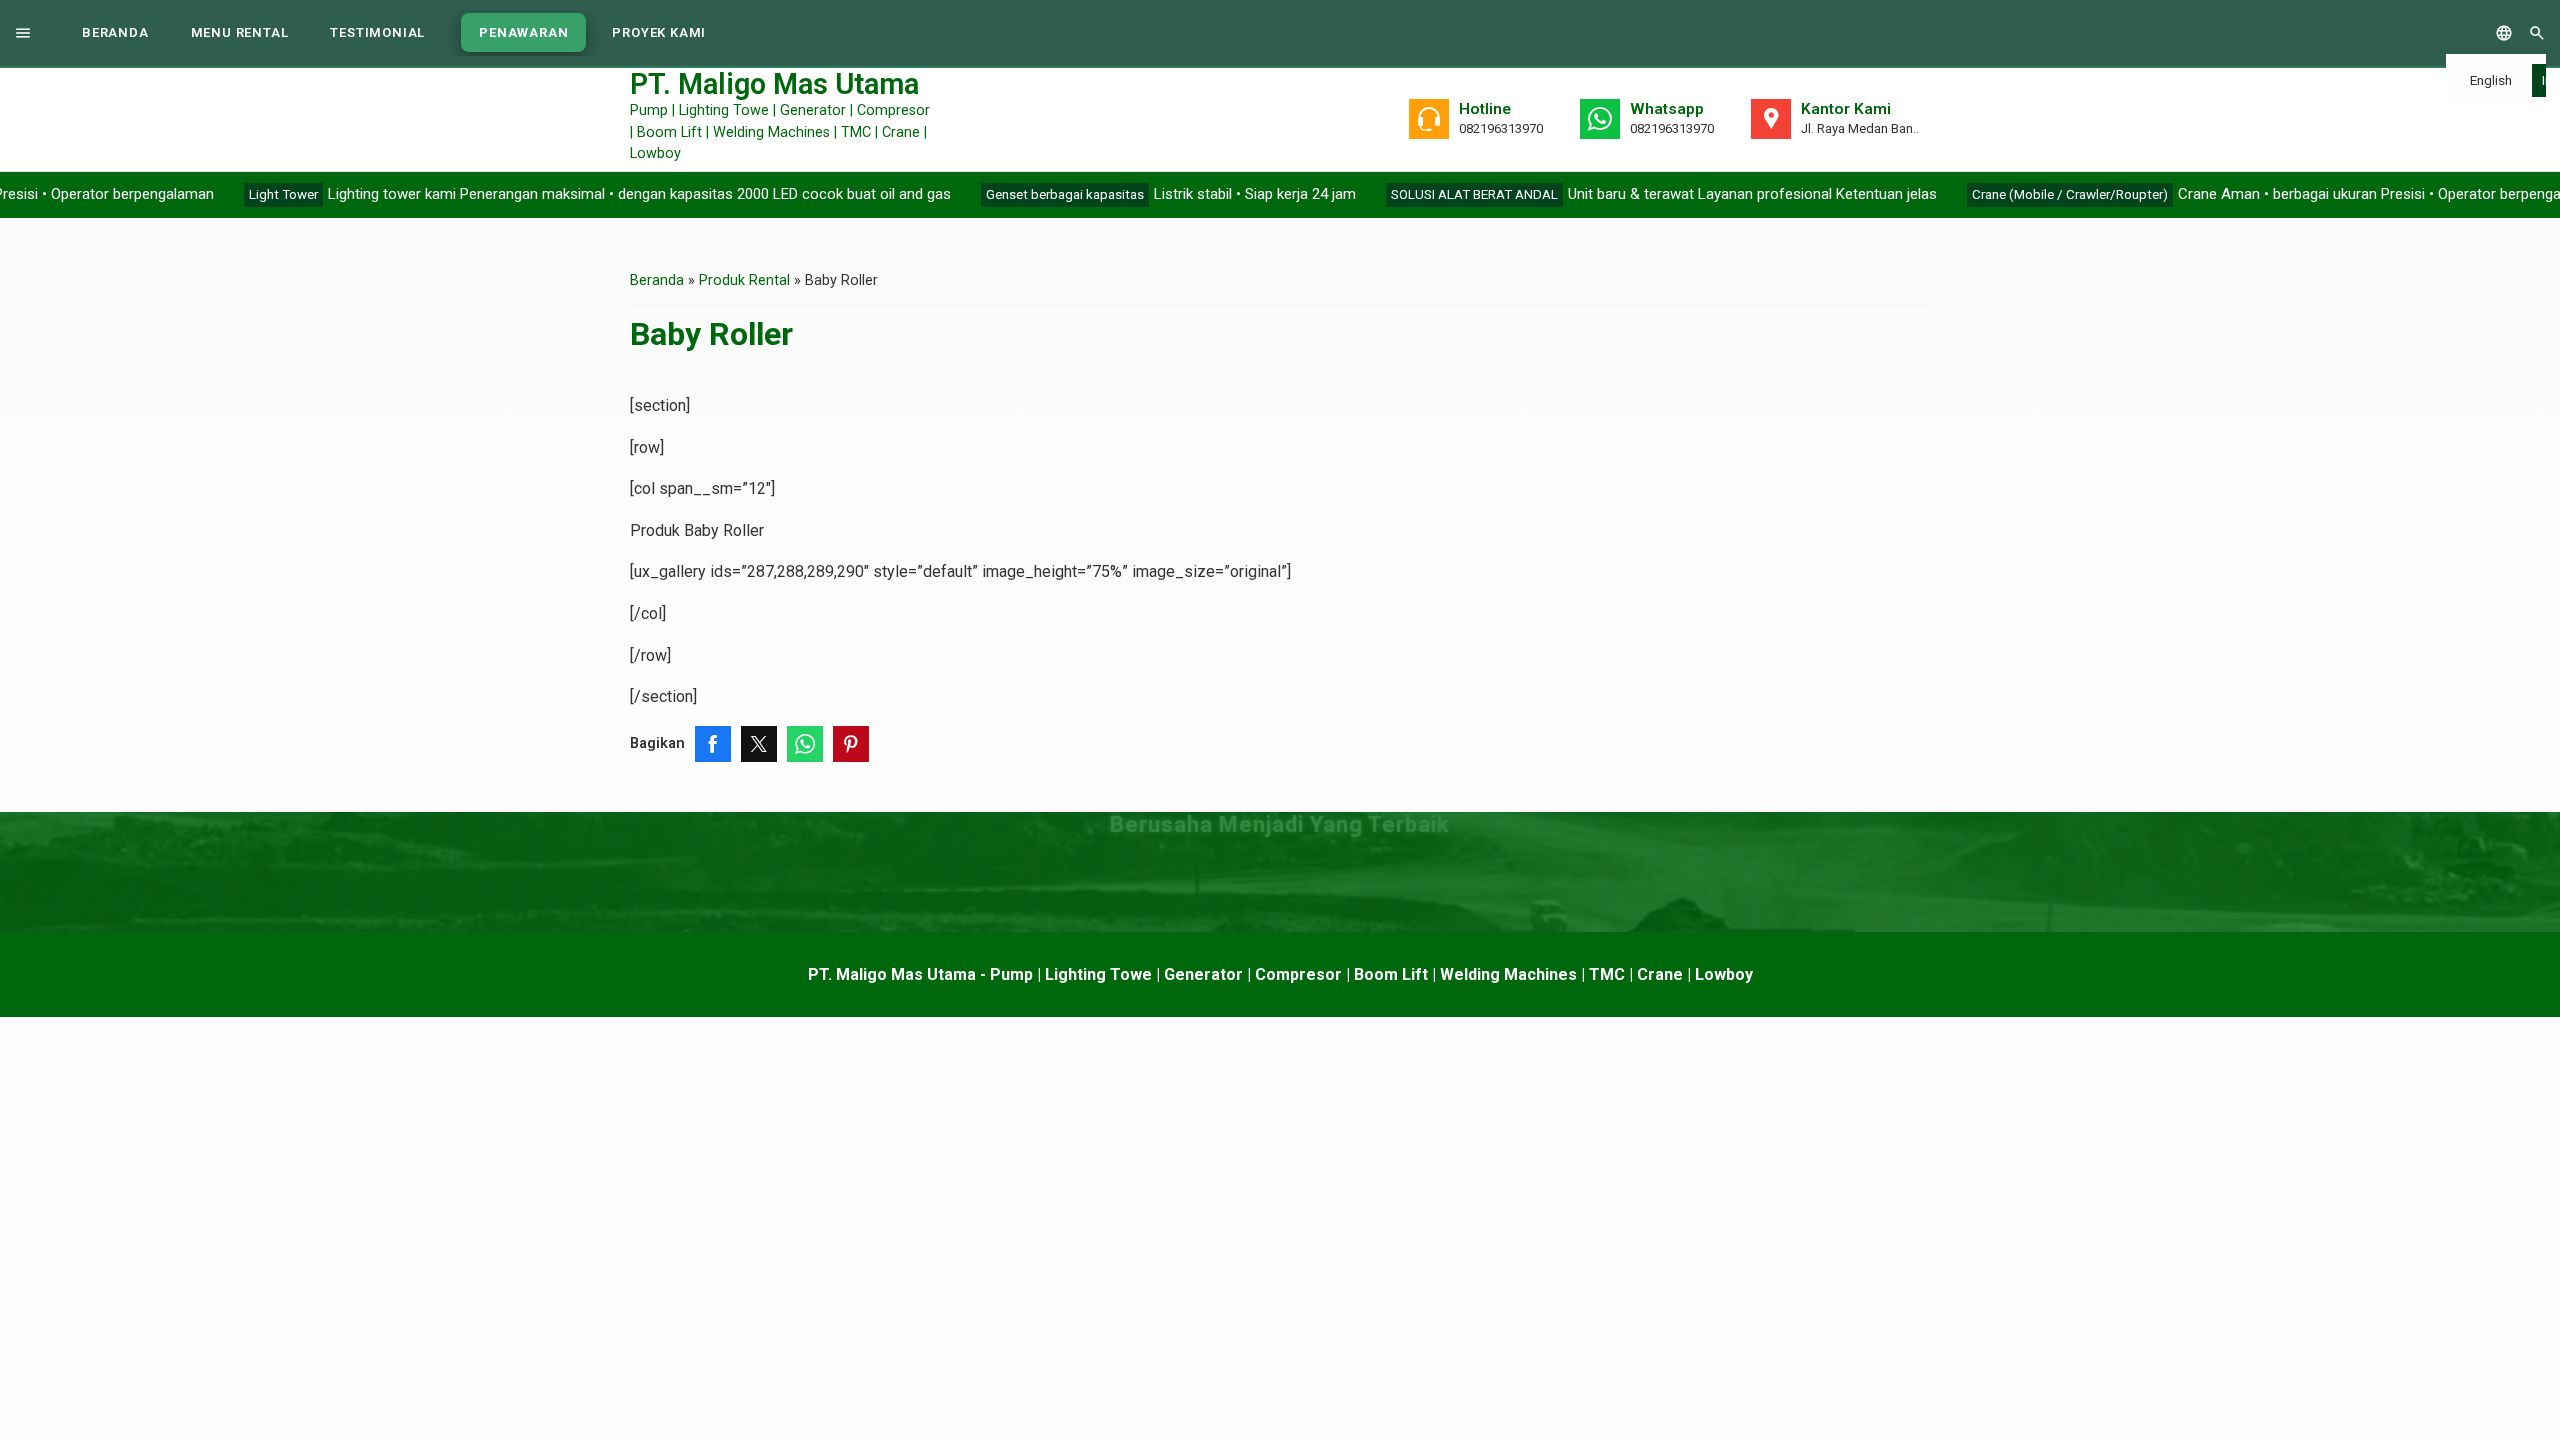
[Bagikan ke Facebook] (713, 744)
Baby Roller (711, 334)
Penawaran (523, 32)
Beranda (115, 32)
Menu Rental (240, 32)
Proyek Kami (659, 32)
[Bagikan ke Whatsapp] (805, 744)
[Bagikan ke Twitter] (759, 744)
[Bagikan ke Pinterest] (851, 744)
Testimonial (377, 32)
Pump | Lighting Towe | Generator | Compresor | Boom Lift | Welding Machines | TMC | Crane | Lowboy (780, 118)
